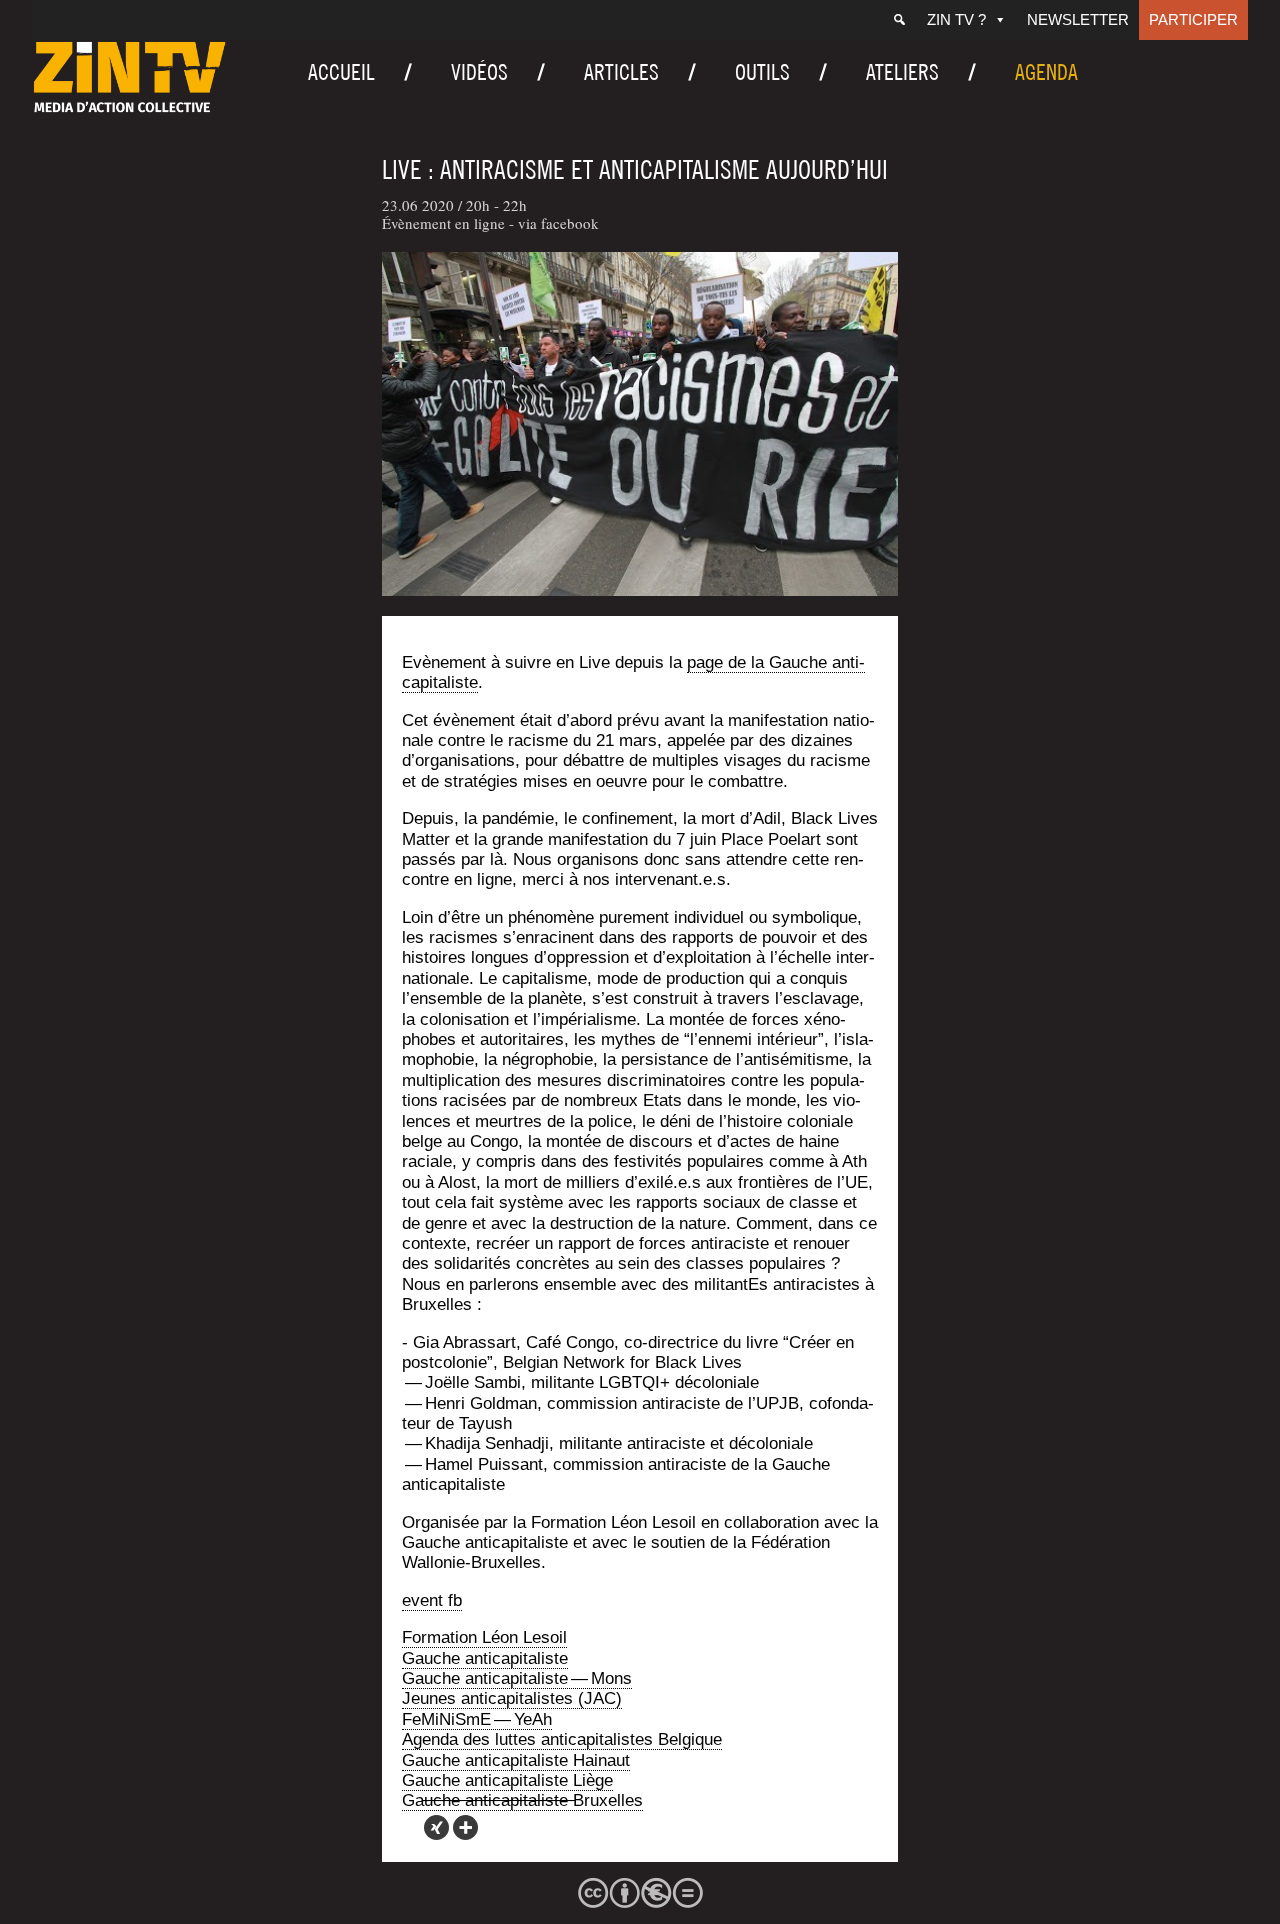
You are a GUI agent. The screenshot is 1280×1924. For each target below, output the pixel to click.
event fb (432, 1600)
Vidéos (479, 72)
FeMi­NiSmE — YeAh (477, 1719)
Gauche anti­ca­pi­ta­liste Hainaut (516, 1760)
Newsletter (1078, 19)
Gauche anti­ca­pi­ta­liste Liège (507, 1780)
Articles (621, 72)
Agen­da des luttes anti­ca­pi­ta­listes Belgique (562, 1739)
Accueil (341, 72)
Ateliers (902, 72)
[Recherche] (899, 20)
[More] (465, 1827)
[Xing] (436, 1827)
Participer (1193, 19)
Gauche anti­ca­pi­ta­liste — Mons (517, 1678)
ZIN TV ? (956, 19)
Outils (762, 72)
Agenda (1046, 72)
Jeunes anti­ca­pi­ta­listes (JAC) (512, 1698)
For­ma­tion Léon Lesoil (484, 1637)
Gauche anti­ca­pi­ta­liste (485, 1658)
